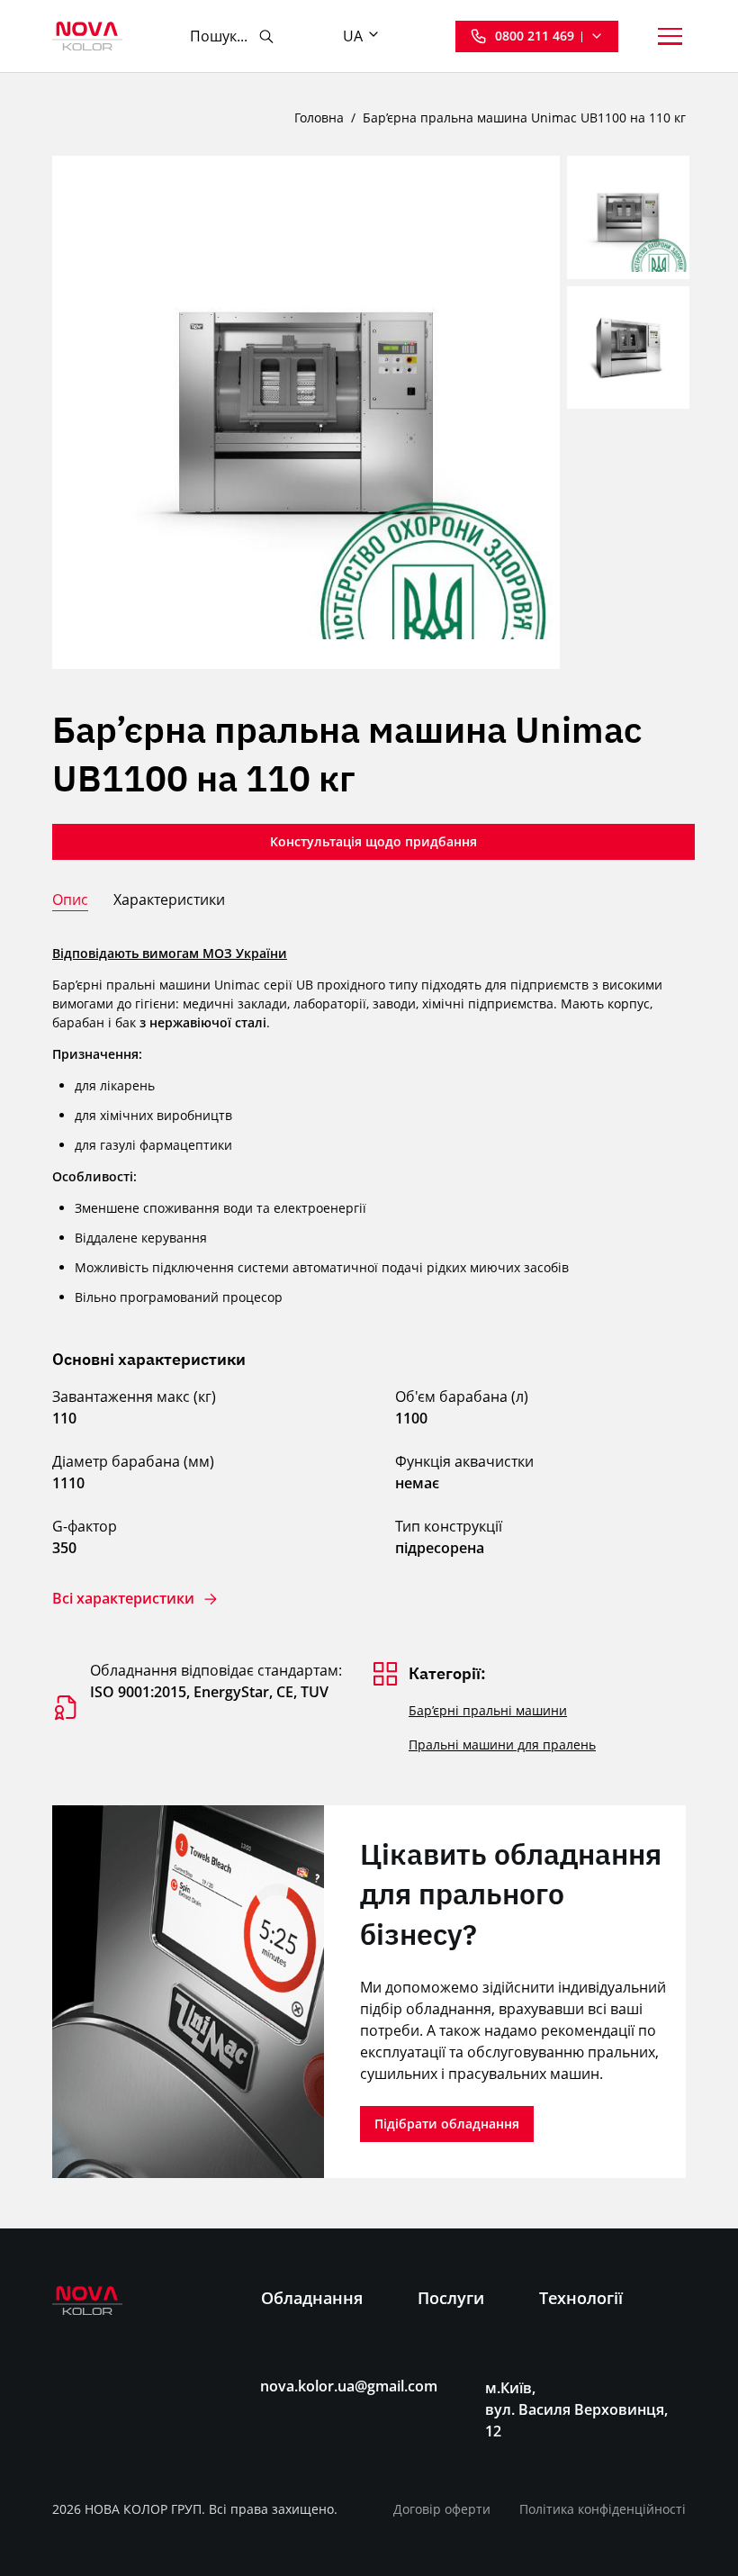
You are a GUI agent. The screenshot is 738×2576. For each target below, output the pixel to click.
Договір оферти (442, 2509)
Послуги (451, 2298)
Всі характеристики (123, 1599)
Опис (70, 899)
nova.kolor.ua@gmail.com (349, 2386)
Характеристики (169, 899)
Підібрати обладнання (447, 2124)
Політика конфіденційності (603, 2509)
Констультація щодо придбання (373, 841)
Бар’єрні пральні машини (488, 1710)
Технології (581, 2298)
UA (353, 36)
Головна (319, 118)
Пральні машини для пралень (502, 1744)
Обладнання (312, 2298)
